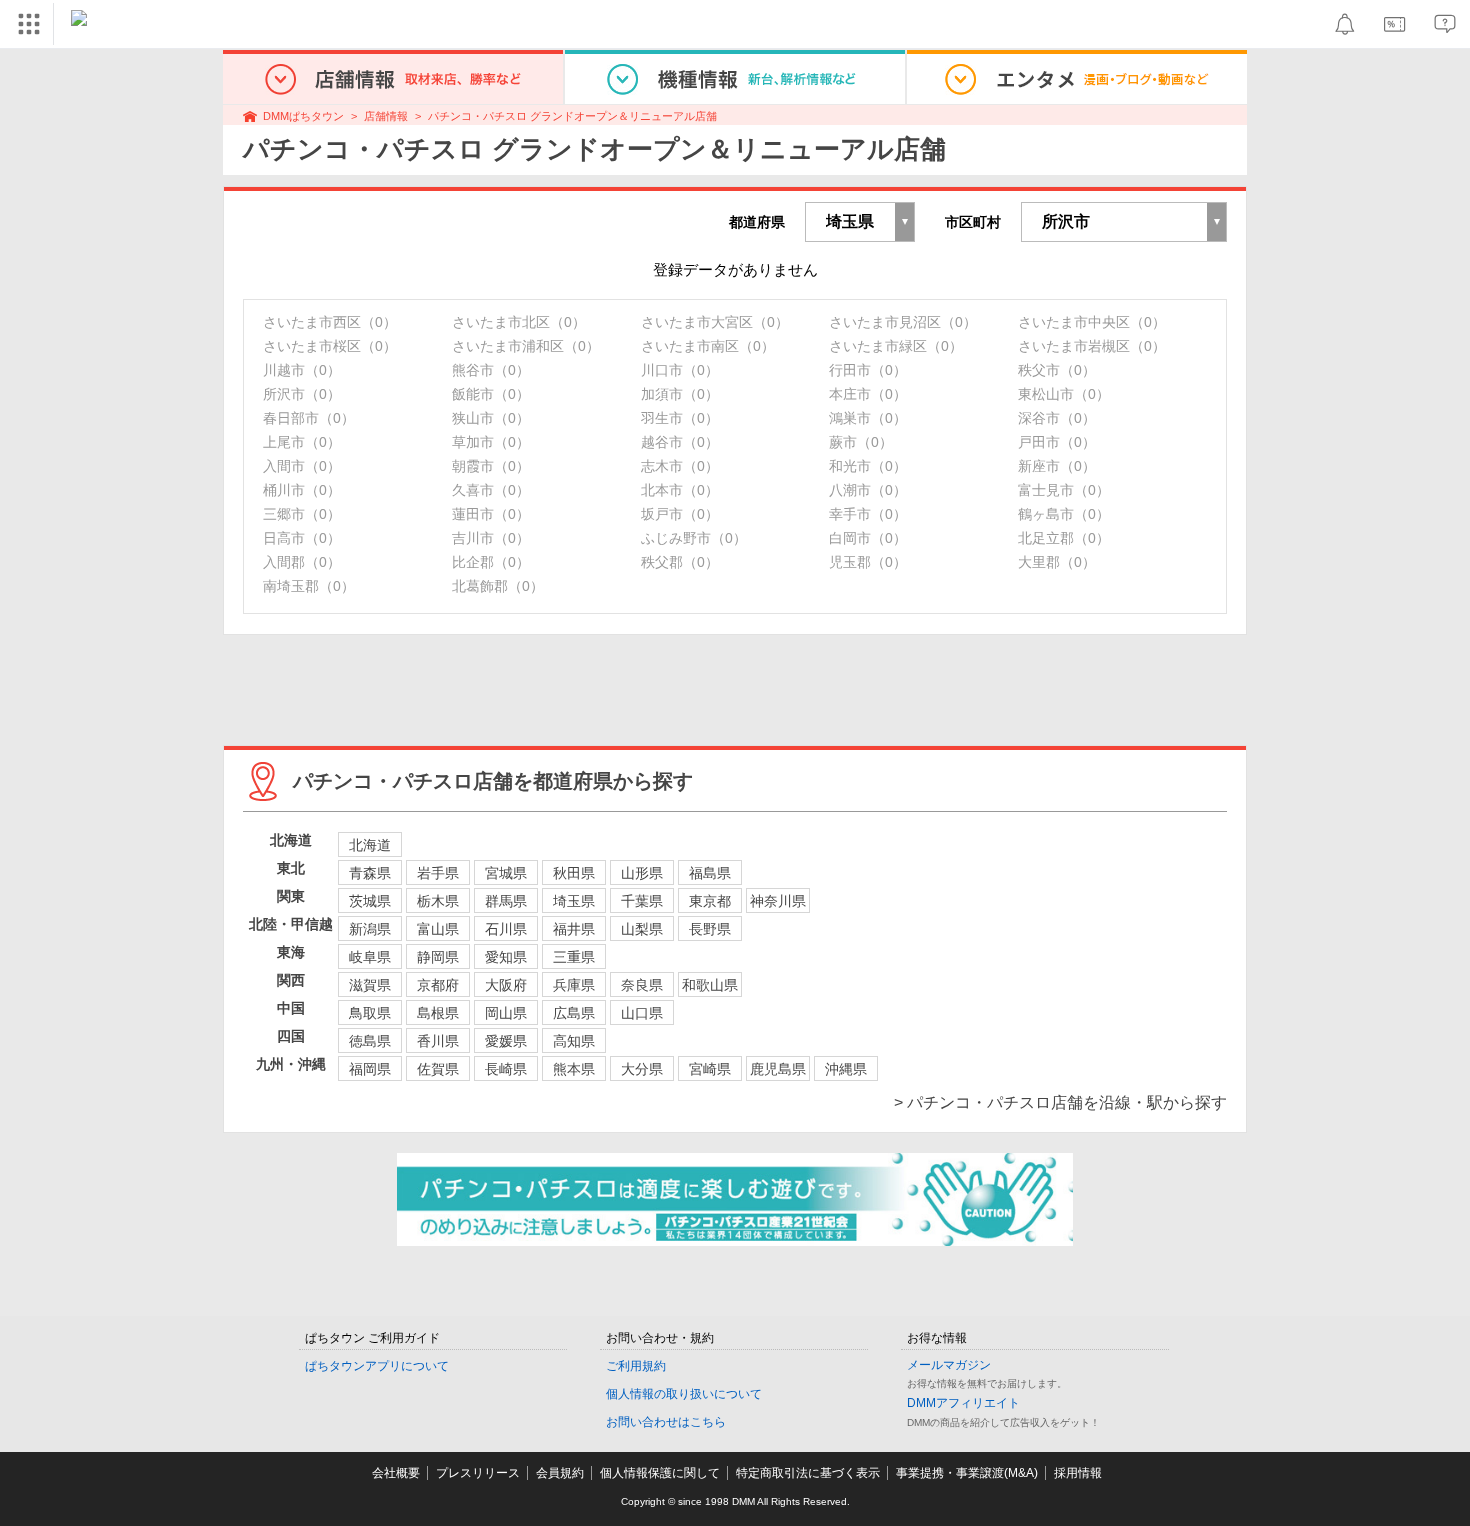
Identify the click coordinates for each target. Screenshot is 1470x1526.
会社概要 (396, 1473)
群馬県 (506, 901)
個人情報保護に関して (660, 1473)
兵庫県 (574, 985)
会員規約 (560, 1473)
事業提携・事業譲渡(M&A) (967, 1473)
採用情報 (1078, 1473)
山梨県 (642, 929)
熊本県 (574, 1069)
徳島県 (370, 1041)
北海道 (370, 845)
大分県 (642, 1069)
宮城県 (506, 873)
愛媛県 (506, 1041)
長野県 (710, 929)
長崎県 (506, 1069)
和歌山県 (710, 985)
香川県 (438, 1041)
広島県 (574, 1013)
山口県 (642, 1013)
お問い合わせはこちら (666, 1422)
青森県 (370, 873)
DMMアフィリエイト (963, 1403)
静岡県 (438, 957)
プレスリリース (478, 1473)
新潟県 (370, 929)
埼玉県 (574, 901)
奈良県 (642, 985)
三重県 (574, 957)
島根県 (438, 1013)
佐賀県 (438, 1069)
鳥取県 (370, 1013)
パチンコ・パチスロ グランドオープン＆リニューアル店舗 (572, 116)
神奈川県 (778, 901)
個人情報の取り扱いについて (684, 1394)
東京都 (710, 901)
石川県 (506, 929)
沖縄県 (846, 1069)
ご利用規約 (636, 1366)
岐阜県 (370, 957)
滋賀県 (370, 985)
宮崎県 (710, 1069)
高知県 (574, 1041)
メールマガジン (949, 1365)
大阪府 (506, 985)
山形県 (642, 873)
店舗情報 (386, 116)
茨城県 (370, 901)
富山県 (438, 929)
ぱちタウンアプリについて (377, 1366)
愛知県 (506, 957)
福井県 (574, 929)
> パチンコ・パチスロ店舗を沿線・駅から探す (1060, 1102)
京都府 (438, 985)
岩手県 (438, 873)
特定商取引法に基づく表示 (808, 1473)
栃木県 (438, 901)
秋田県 (574, 873)
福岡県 (370, 1069)
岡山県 (506, 1013)
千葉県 (642, 901)
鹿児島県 (778, 1069)
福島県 (710, 873)
